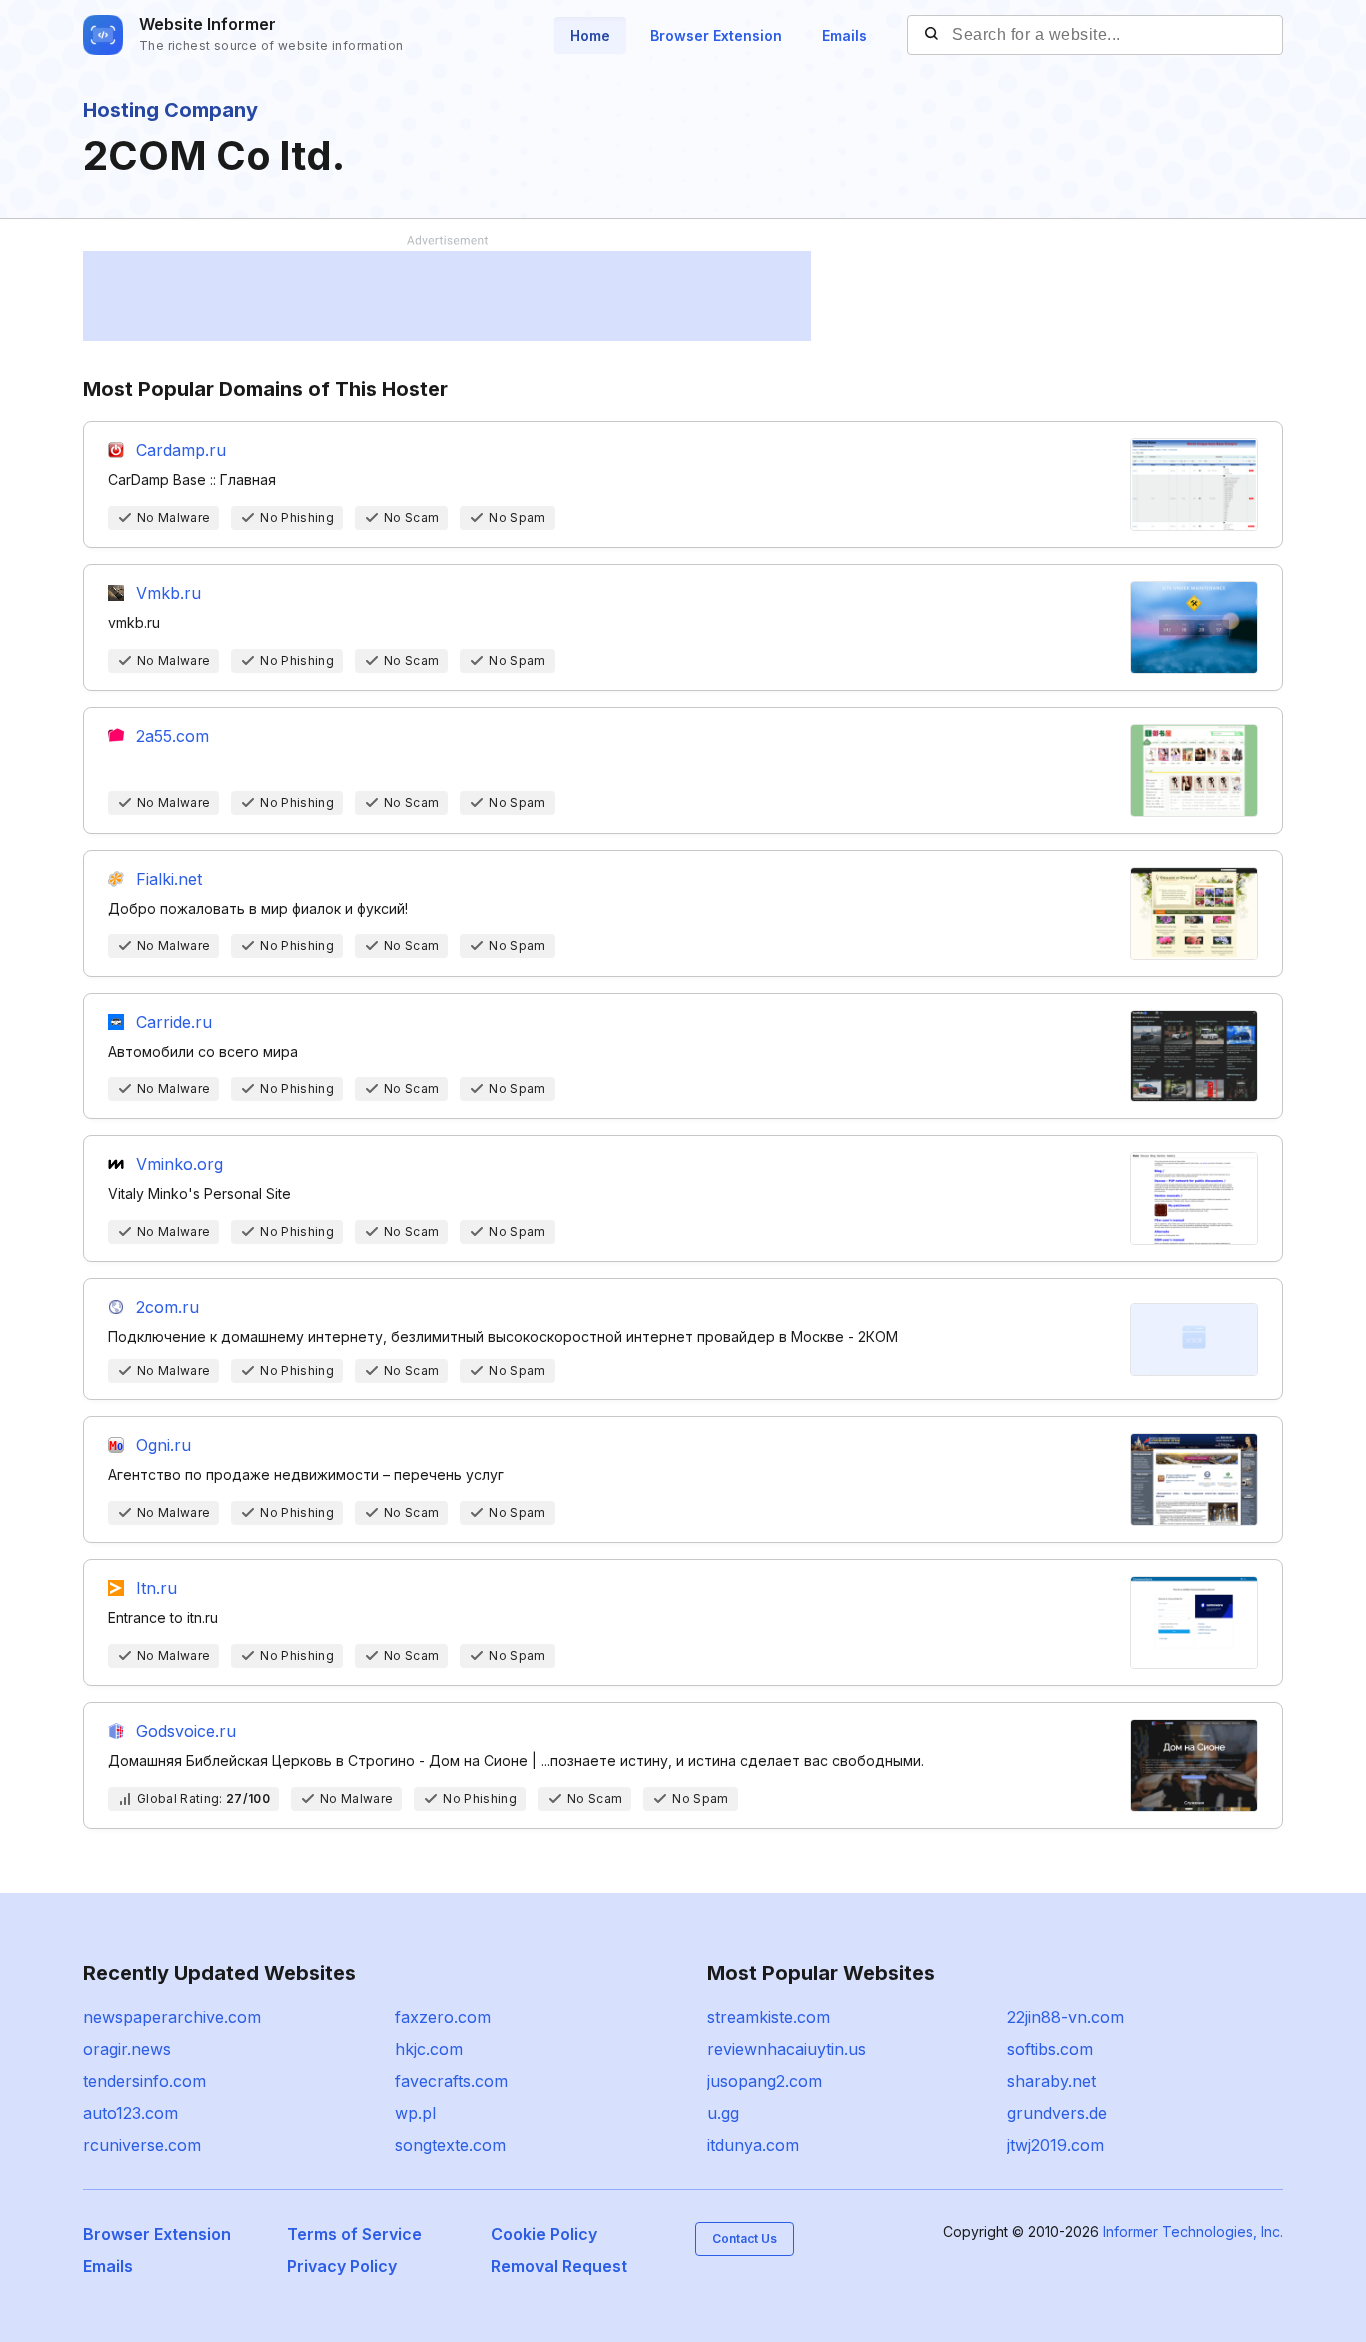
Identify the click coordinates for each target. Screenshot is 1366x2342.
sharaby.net (1051, 2081)
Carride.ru (174, 1022)
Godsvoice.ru (186, 1731)
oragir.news (127, 2049)
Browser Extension (716, 35)
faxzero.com (443, 2017)
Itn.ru (156, 1588)
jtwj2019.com (1055, 2145)
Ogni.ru (163, 1445)
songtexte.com (450, 2145)
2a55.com (172, 736)
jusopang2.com (764, 2081)
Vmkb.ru (168, 593)
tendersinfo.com (144, 2081)
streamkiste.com (768, 2017)
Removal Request (559, 2266)
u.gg (723, 2113)
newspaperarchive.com (172, 2017)
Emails (844, 35)
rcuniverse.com (142, 2145)
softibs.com (1050, 2049)
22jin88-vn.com (1065, 2017)
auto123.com (130, 2113)
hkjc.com (429, 2049)
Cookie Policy (544, 2234)
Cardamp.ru (181, 450)
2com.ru (167, 1307)
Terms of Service (354, 2234)
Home (590, 35)
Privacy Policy (342, 2266)
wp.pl (415, 2113)
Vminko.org (179, 1164)
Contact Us (744, 2238)
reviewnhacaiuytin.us (786, 2049)
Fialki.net (169, 879)
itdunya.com (753, 2145)
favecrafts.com (451, 2081)
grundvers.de (1057, 2113)
